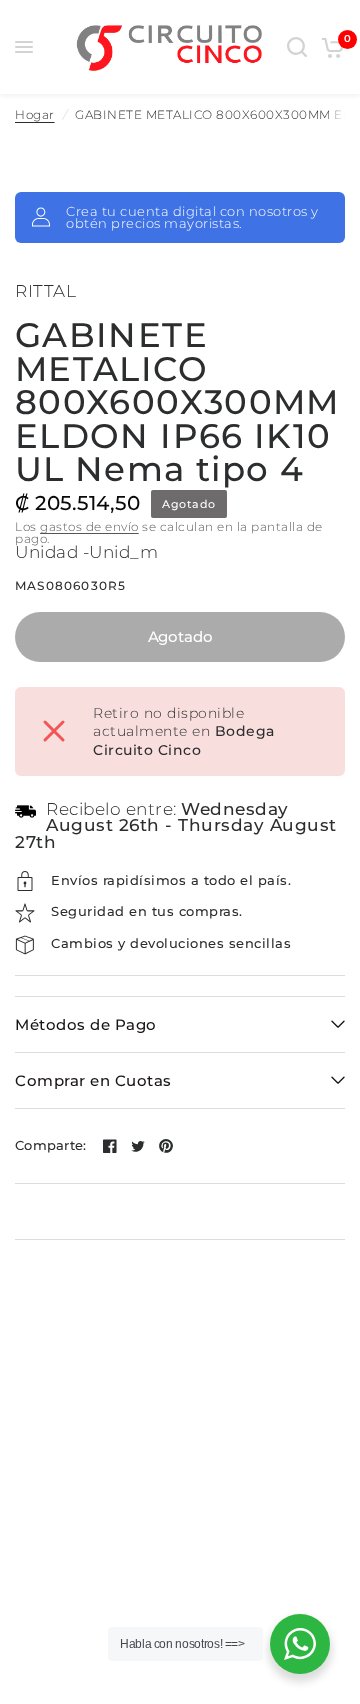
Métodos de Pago (86, 1024)
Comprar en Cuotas (93, 1080)
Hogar (35, 115)
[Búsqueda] (297, 47)
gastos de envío (89, 526)
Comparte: (50, 1145)
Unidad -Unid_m (86, 552)
